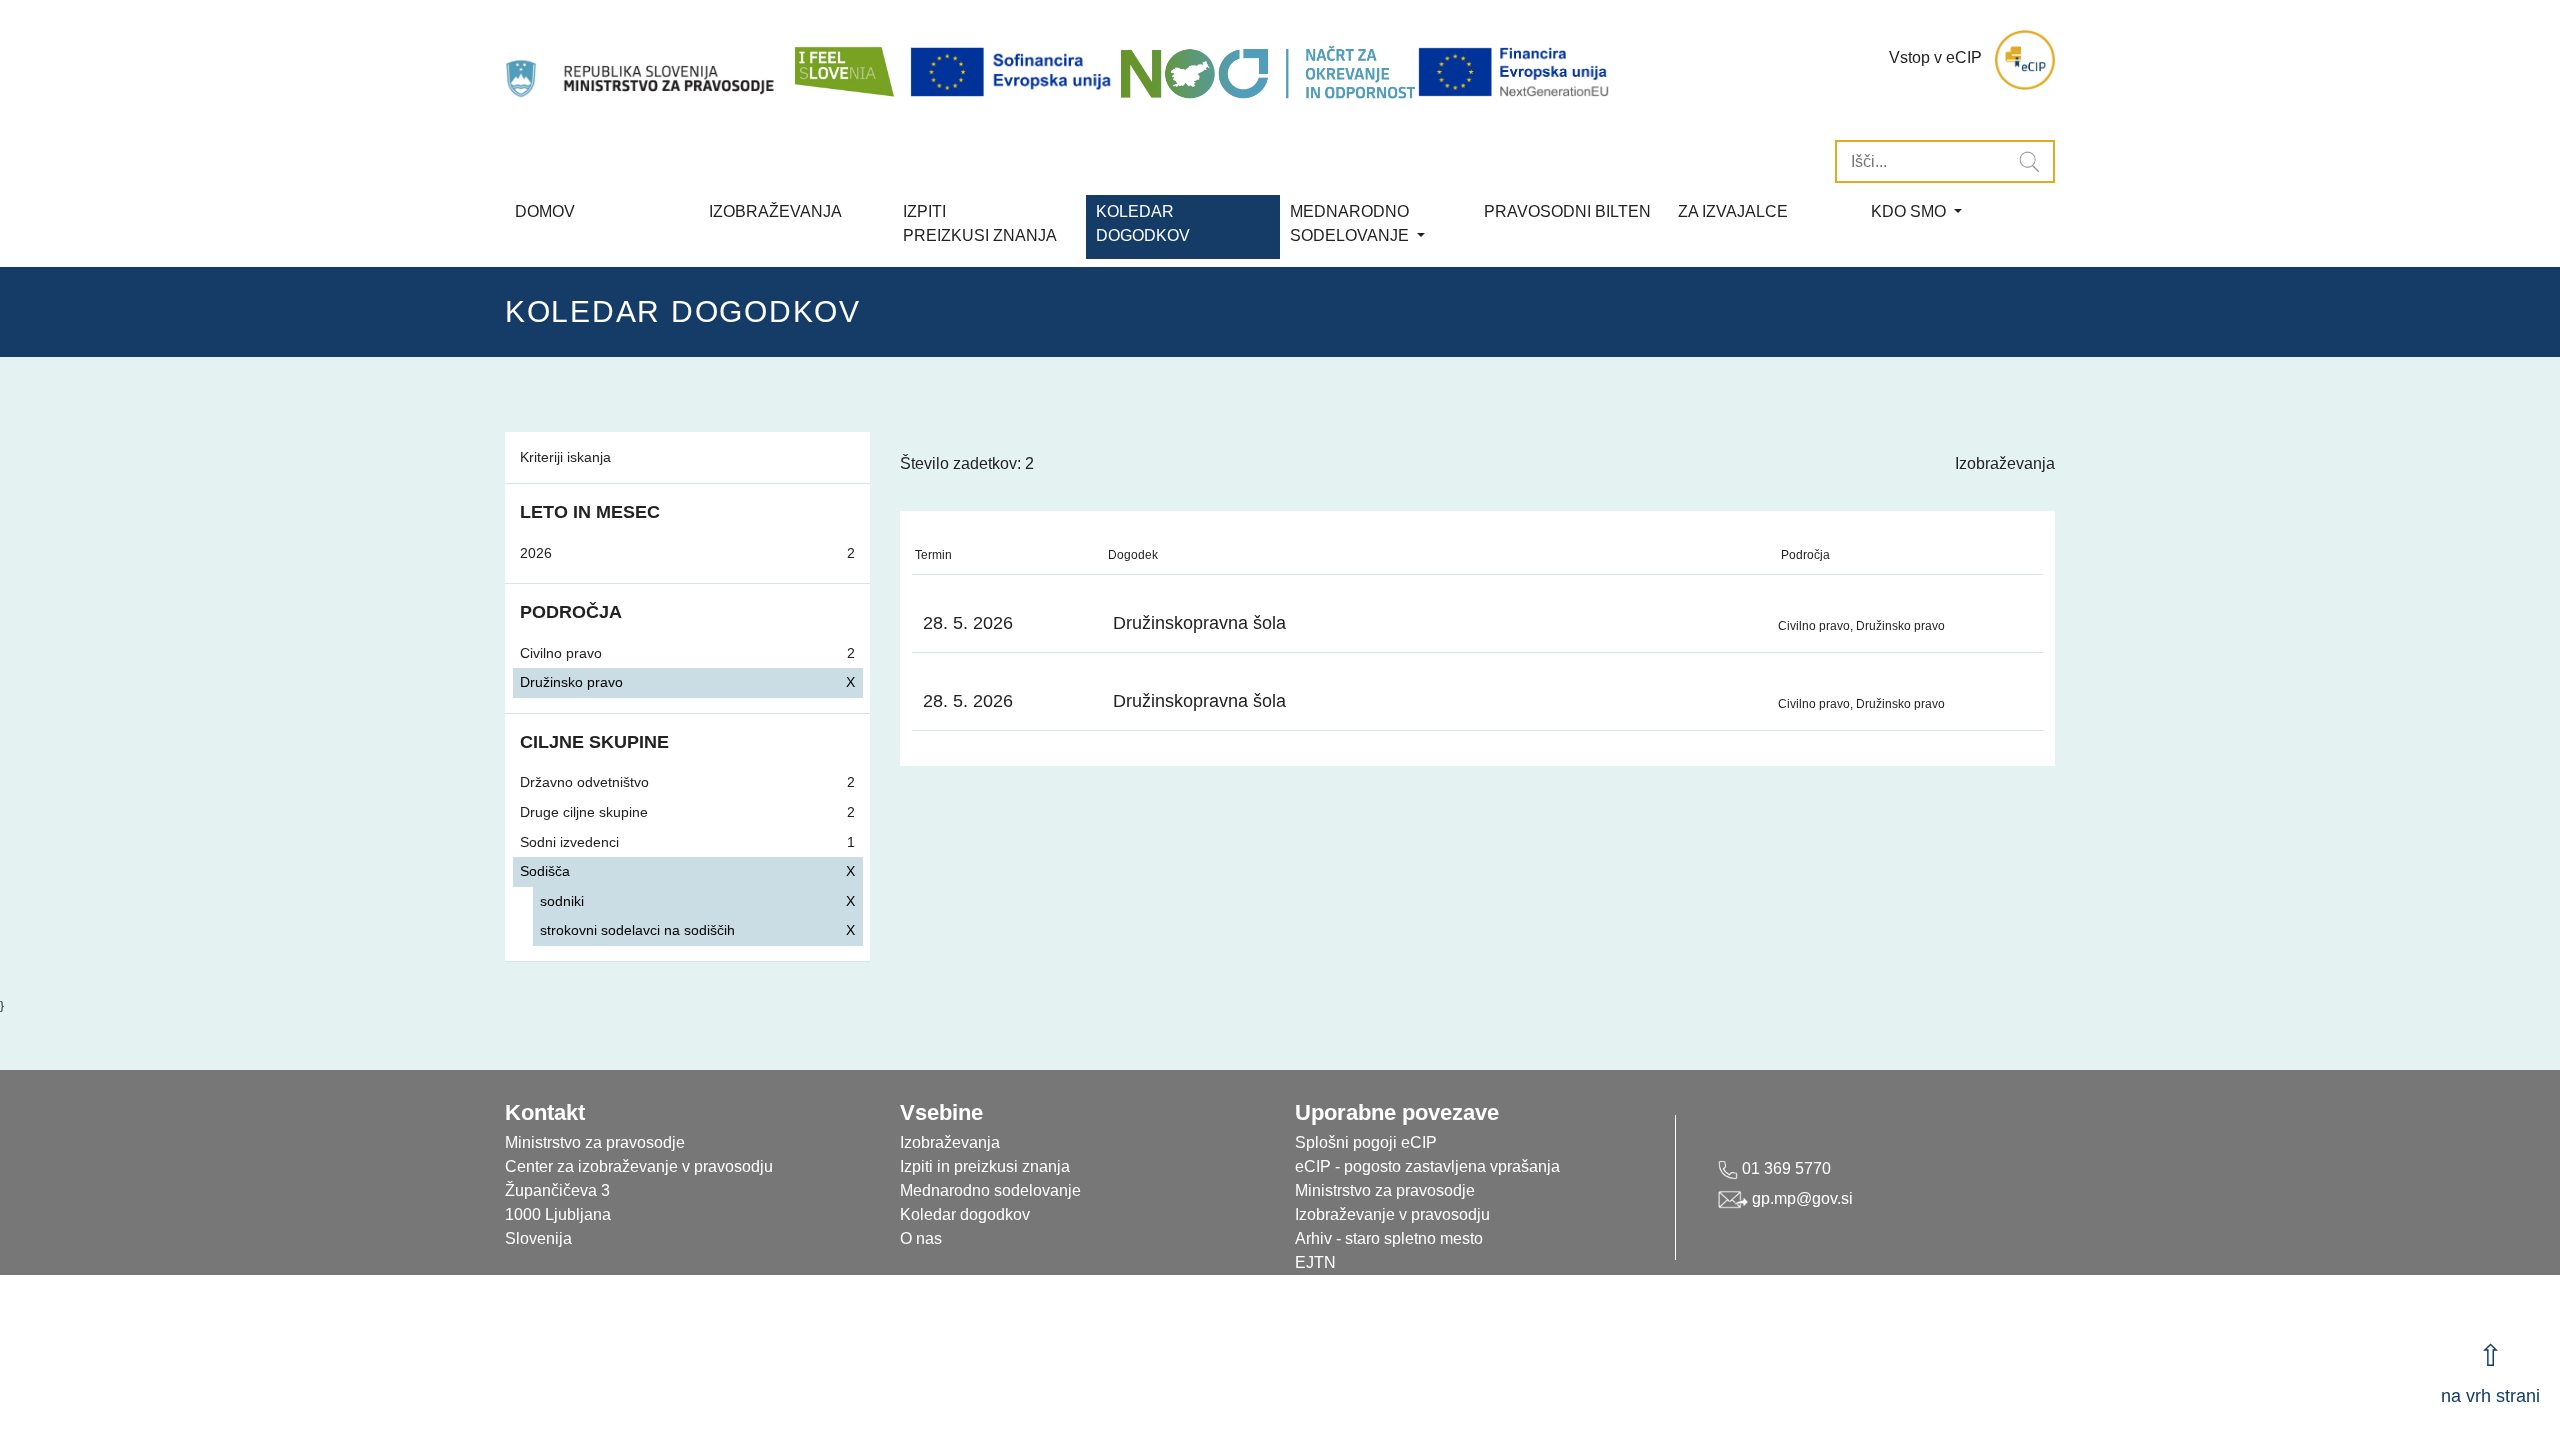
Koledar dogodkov (965, 1214)
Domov (545, 211)
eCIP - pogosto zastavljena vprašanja (1427, 1166)
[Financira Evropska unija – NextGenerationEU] (1515, 72)
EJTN (1315, 1262)
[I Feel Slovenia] (843, 60)
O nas (921, 1238)
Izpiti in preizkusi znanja (985, 1166)
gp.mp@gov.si (1800, 1198)
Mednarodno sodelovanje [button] (1351, 223)
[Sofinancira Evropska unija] (1014, 72)
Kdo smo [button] (1910, 211)
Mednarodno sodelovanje (990, 1190)
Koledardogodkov (1143, 223)
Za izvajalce (1733, 211)
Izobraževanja (775, 211)
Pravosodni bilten (1567, 211)
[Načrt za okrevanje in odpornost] (1267, 72)
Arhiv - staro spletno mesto (1389, 1238)
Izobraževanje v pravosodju (1392, 1214)
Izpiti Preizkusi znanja (980, 223)
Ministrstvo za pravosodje (1385, 1190)
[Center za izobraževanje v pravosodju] (642, 60)
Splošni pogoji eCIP (1366, 1142)
